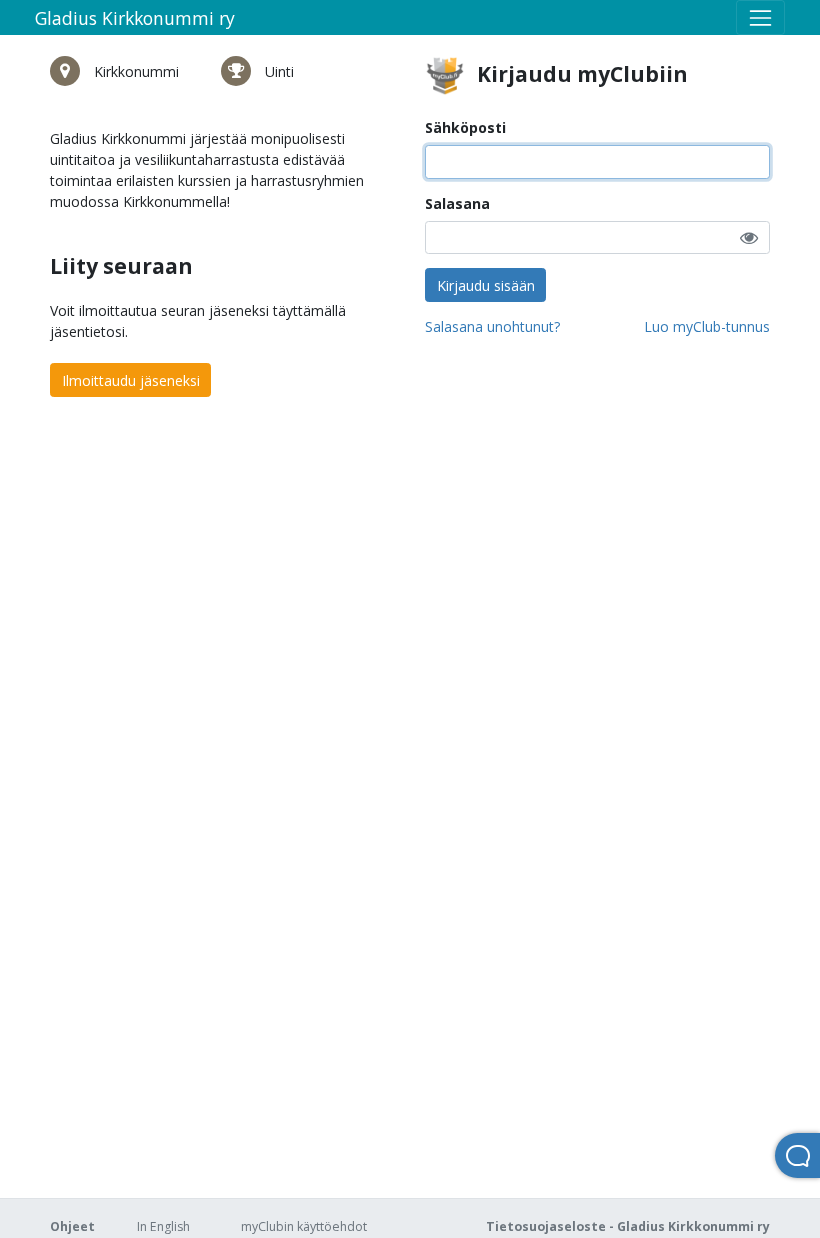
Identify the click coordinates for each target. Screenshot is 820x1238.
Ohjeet (72, 1226)
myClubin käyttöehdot (304, 1226)
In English (163, 1226)
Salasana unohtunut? (492, 326)
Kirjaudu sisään (486, 285)
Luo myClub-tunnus (707, 326)
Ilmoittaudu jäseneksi (131, 380)
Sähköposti (465, 127)
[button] (749, 237)
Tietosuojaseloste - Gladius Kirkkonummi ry (628, 1226)
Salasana (457, 203)
